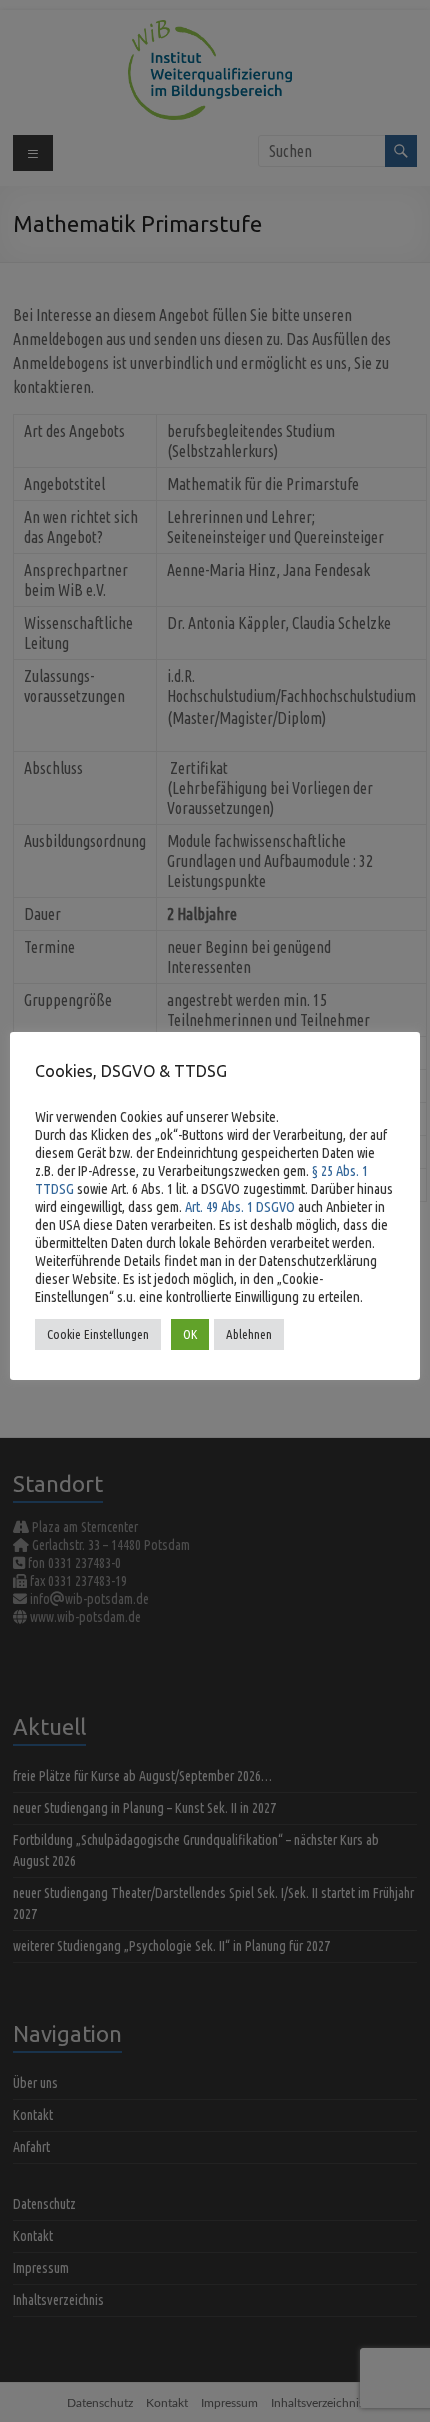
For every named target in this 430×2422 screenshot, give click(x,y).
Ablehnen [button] (249, 1334)
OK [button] (190, 1334)
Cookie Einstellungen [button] (98, 1334)
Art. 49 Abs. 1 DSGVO (240, 1206)
